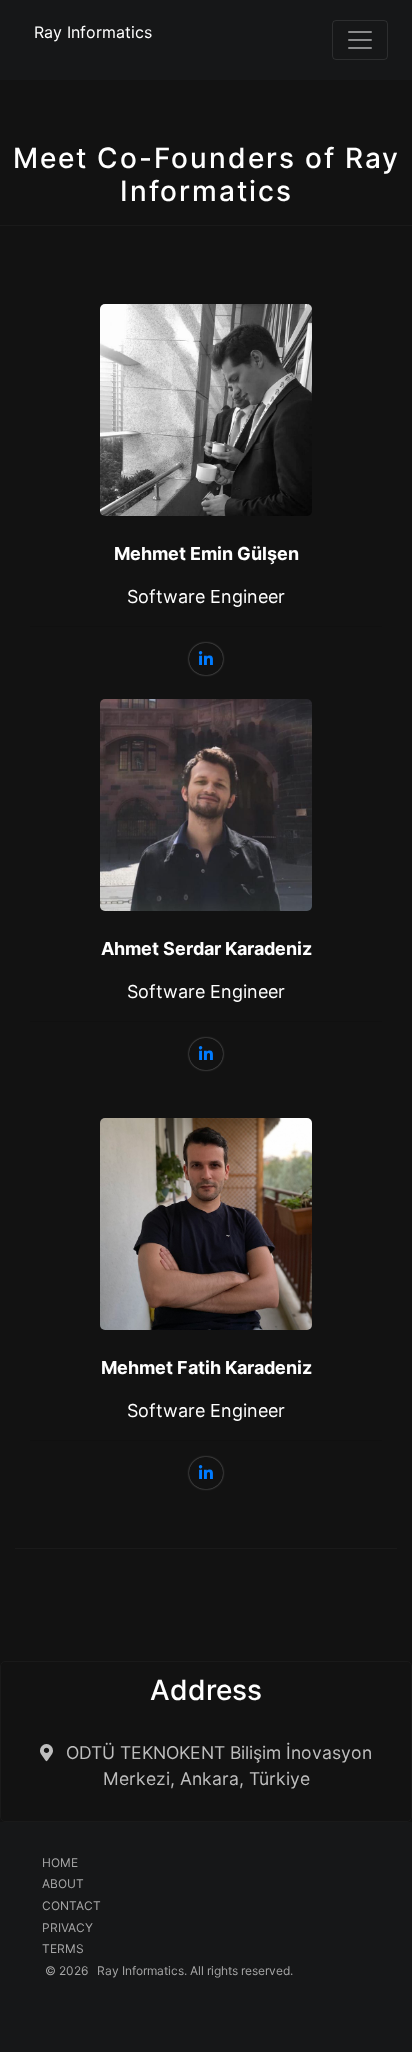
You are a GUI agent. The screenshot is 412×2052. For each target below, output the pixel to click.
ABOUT (63, 1883)
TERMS (63, 1948)
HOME (60, 1862)
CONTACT (71, 1905)
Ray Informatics (93, 32)
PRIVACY (67, 1927)
